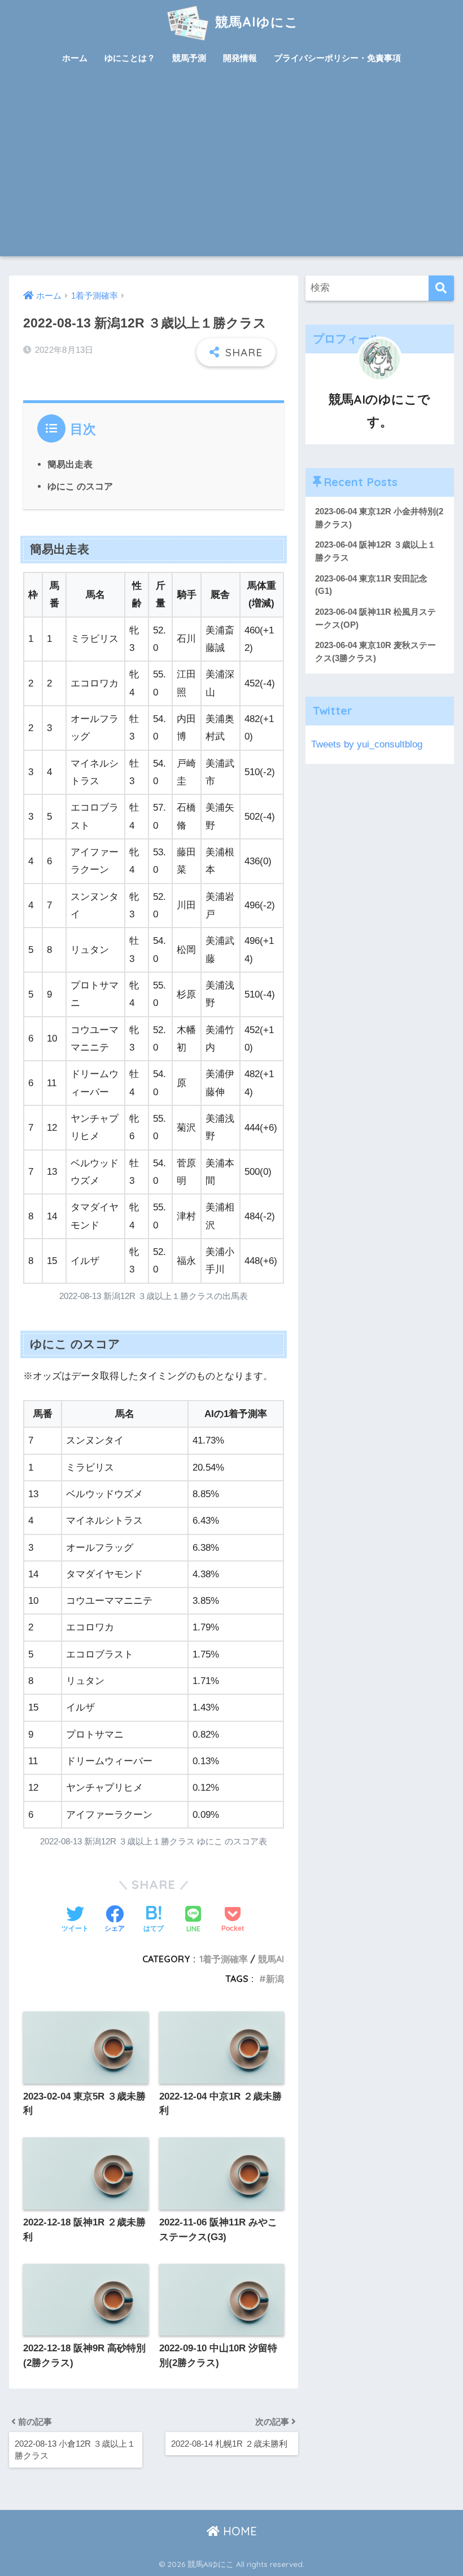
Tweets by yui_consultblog (367, 744)
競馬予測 (189, 58)
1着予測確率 (224, 1959)
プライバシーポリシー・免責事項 (337, 58)
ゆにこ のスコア (80, 486)
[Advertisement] (232, 172)
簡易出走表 (70, 464)
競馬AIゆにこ (255, 22)
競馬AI (271, 1959)
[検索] (441, 288)
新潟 (275, 1979)
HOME (238, 2531)
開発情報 (240, 58)
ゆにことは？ (130, 58)
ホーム (75, 58)
